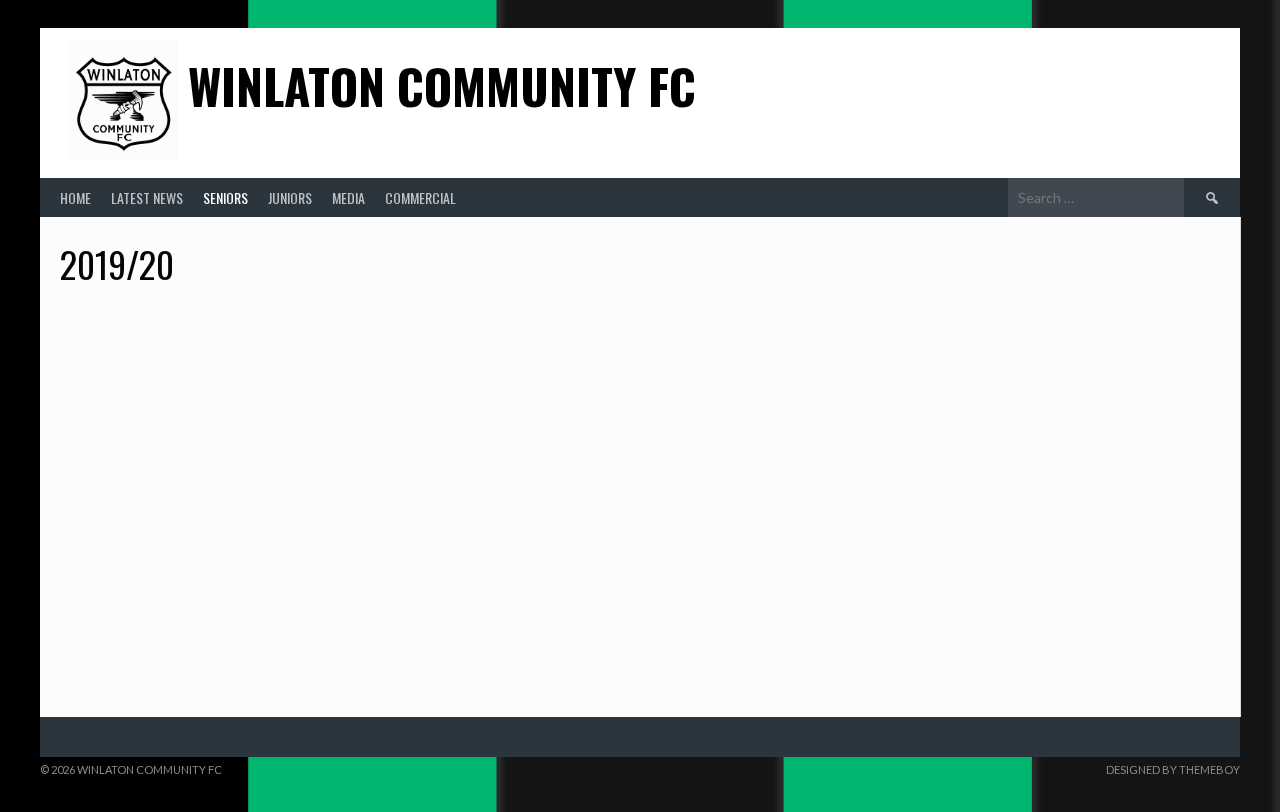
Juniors (290, 197)
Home (75, 197)
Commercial (420, 197)
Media (348, 197)
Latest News (147, 197)
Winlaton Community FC (442, 85)
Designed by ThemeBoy (1173, 769)
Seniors (225, 197)
